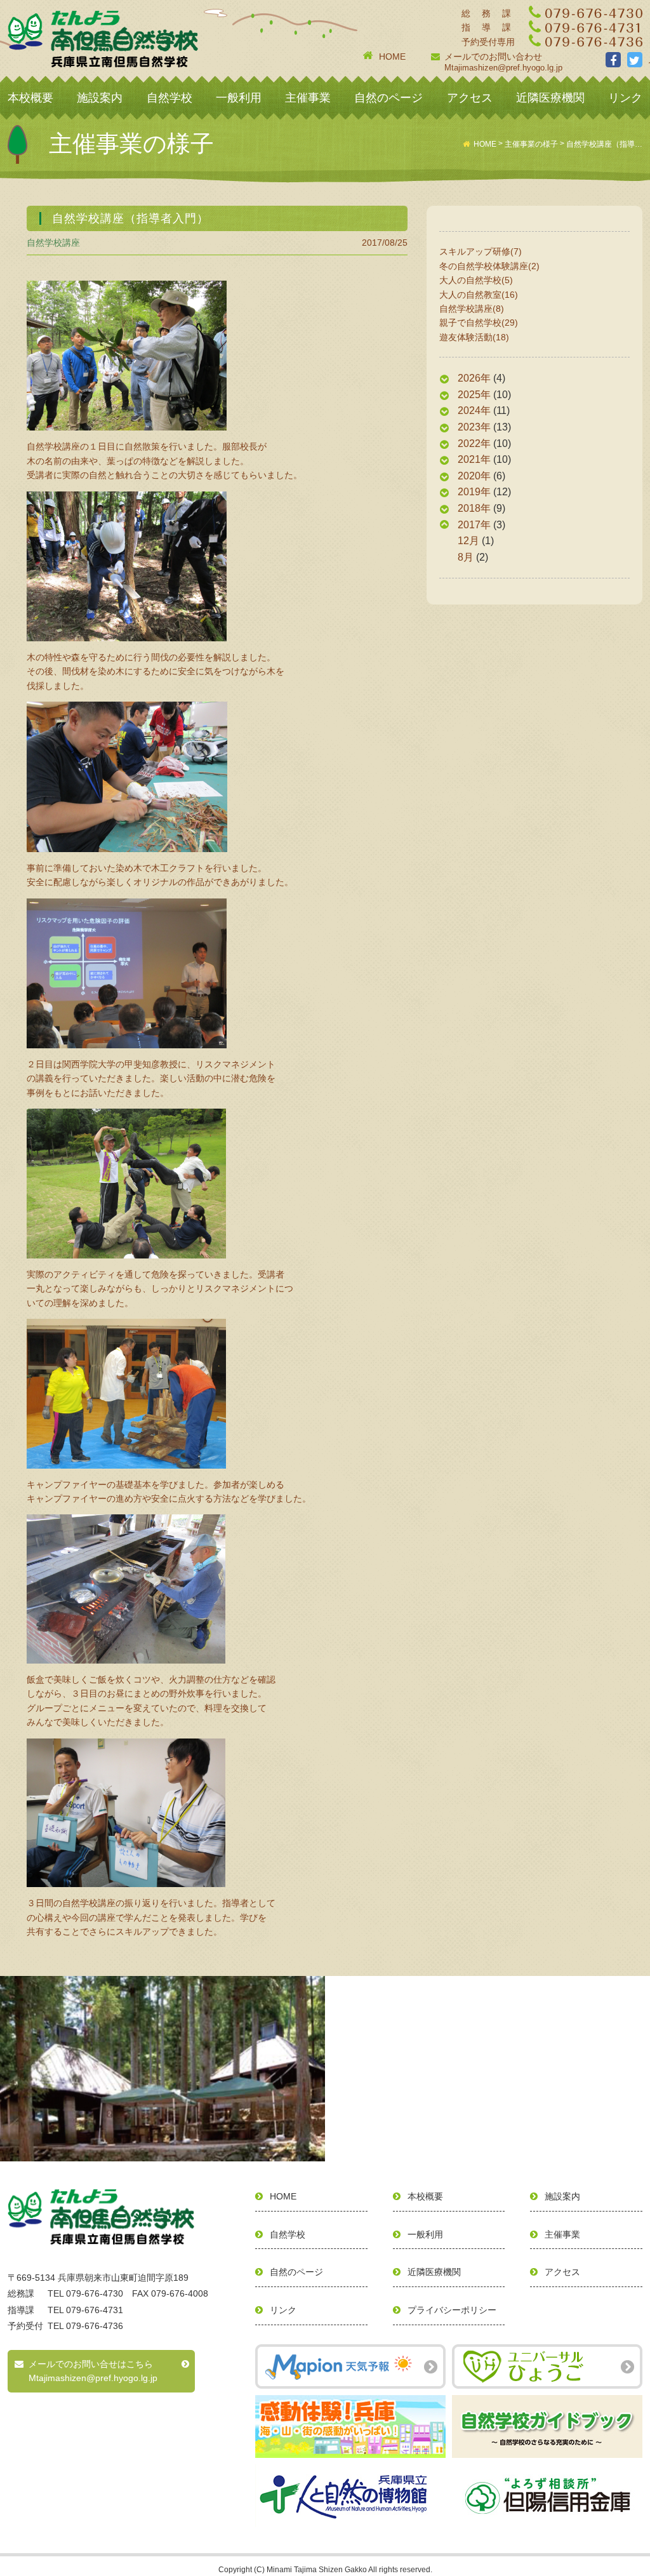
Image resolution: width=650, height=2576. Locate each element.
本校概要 (30, 98)
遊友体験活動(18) (474, 337)
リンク (625, 98)
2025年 (474, 395)
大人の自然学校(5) (476, 280)
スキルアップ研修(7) (481, 251)
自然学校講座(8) (472, 309)
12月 (468, 541)
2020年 (474, 476)
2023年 (474, 427)
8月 (466, 557)
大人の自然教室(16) (479, 295)
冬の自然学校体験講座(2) (489, 266)
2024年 (474, 410)
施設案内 (100, 98)
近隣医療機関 (550, 98)
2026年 (474, 378)
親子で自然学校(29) (479, 323)
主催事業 (308, 98)
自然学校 (169, 98)
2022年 (474, 444)
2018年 (474, 508)
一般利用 (239, 98)
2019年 (474, 492)
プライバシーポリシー (452, 2310)
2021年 (474, 459)
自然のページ (388, 98)
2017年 (474, 525)
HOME (392, 57)
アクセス (470, 98)
